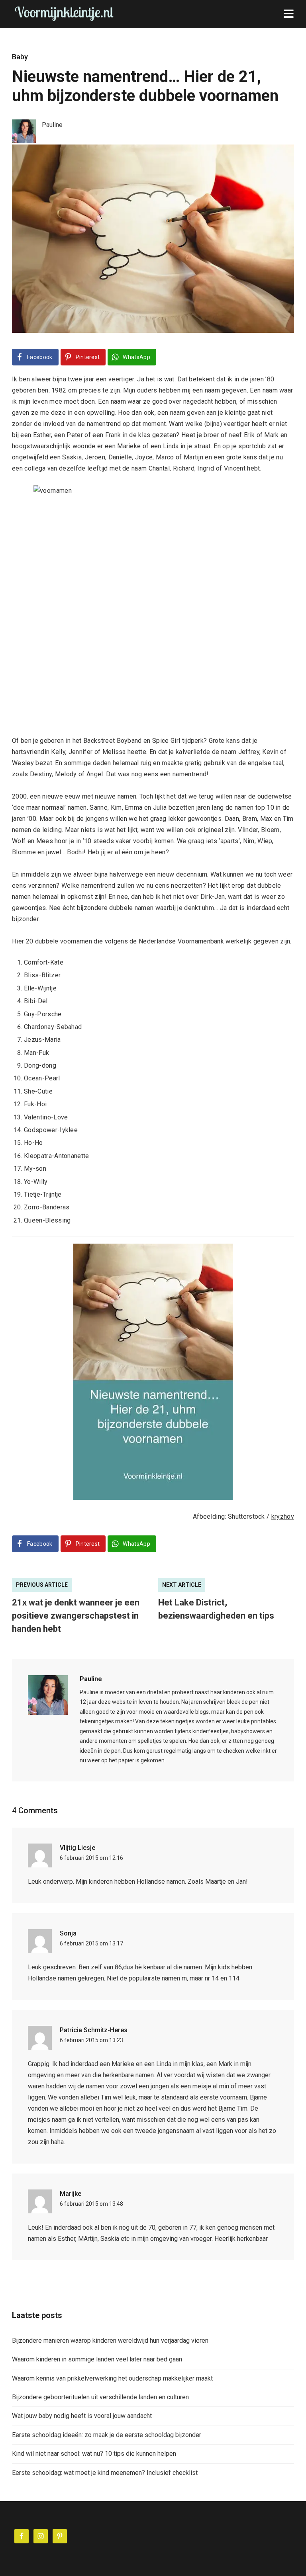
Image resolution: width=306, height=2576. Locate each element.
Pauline (91, 1679)
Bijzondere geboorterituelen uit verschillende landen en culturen (100, 2397)
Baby (20, 57)
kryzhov (283, 1517)
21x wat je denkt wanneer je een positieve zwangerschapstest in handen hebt (76, 1616)
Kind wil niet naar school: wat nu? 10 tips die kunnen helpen (94, 2454)
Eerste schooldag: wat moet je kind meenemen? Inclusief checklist (105, 2473)
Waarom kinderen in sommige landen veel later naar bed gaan (97, 2359)
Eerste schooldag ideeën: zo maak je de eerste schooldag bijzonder (107, 2435)
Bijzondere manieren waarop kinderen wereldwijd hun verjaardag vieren (110, 2341)
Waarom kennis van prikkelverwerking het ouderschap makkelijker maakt (112, 2378)
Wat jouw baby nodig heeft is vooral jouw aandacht (82, 2416)
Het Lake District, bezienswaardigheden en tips (216, 1609)
